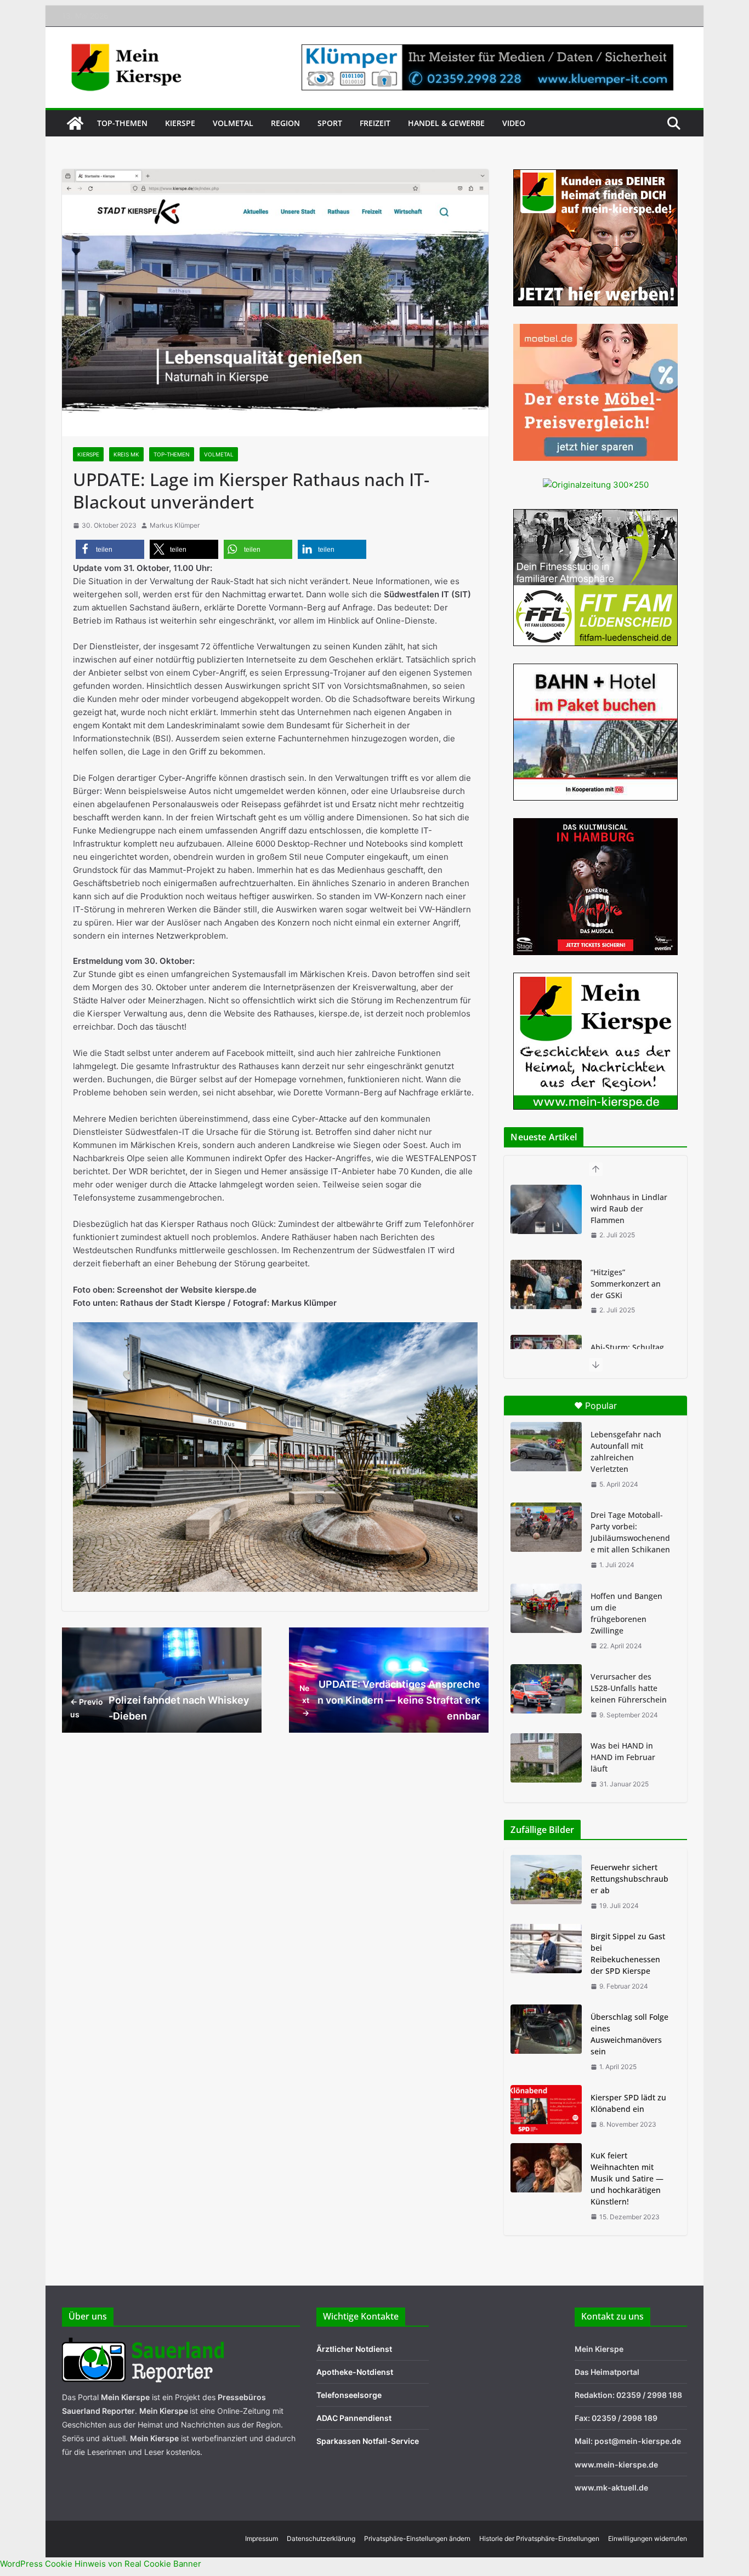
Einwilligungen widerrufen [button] (648, 2538)
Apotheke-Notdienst (355, 2372)
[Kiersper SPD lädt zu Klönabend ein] (546, 2111)
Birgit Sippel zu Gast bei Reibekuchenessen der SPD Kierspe (628, 1954)
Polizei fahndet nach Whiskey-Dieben (160, 1708)
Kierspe (180, 123)
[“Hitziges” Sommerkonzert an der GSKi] (546, 1284)
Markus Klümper (175, 525)
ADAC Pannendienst (354, 2418)
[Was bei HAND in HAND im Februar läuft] (546, 1758)
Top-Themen (122, 123)
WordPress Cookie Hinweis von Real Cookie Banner (101, 2564)
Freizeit (375, 123)
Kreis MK (126, 454)
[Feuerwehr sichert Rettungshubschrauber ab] (546, 1886)
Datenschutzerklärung (321, 2538)
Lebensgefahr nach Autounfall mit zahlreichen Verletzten (626, 1452)
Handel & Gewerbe (446, 123)
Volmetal (233, 123)
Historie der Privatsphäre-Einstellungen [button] (539, 2538)
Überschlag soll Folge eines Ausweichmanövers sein (629, 2034)
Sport (330, 123)
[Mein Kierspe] (75, 123)
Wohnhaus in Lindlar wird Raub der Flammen (629, 1209)
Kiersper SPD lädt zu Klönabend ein (628, 2103)
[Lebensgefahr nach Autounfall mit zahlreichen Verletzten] (546, 1447)
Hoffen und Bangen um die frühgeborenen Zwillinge (626, 1613)
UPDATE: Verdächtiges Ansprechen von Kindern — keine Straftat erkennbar (390, 1700)
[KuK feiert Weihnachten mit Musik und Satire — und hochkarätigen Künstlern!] (546, 2186)
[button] (110, 549)
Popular (601, 1406)
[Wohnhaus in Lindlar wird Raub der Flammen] (546, 1209)
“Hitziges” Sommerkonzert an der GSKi (626, 1284)
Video (514, 123)
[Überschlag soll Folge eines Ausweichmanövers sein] (546, 2041)
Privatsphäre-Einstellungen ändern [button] (417, 2538)
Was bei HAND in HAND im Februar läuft (623, 1757)
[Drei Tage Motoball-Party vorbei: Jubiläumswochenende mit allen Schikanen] (546, 1527)
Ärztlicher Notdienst (354, 2349)
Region (285, 123)
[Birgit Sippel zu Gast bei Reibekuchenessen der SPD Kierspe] (546, 1961)
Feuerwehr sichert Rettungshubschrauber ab (629, 1879)
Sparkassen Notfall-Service (368, 2441)
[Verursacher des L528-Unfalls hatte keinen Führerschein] (546, 1689)
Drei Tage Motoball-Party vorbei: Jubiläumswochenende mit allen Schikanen (630, 1532)
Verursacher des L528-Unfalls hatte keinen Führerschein (629, 1688)
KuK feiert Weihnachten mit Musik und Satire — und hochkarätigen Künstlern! (627, 2178)
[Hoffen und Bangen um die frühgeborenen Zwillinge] (546, 1608)
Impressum (262, 2538)
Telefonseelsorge (349, 2395)
